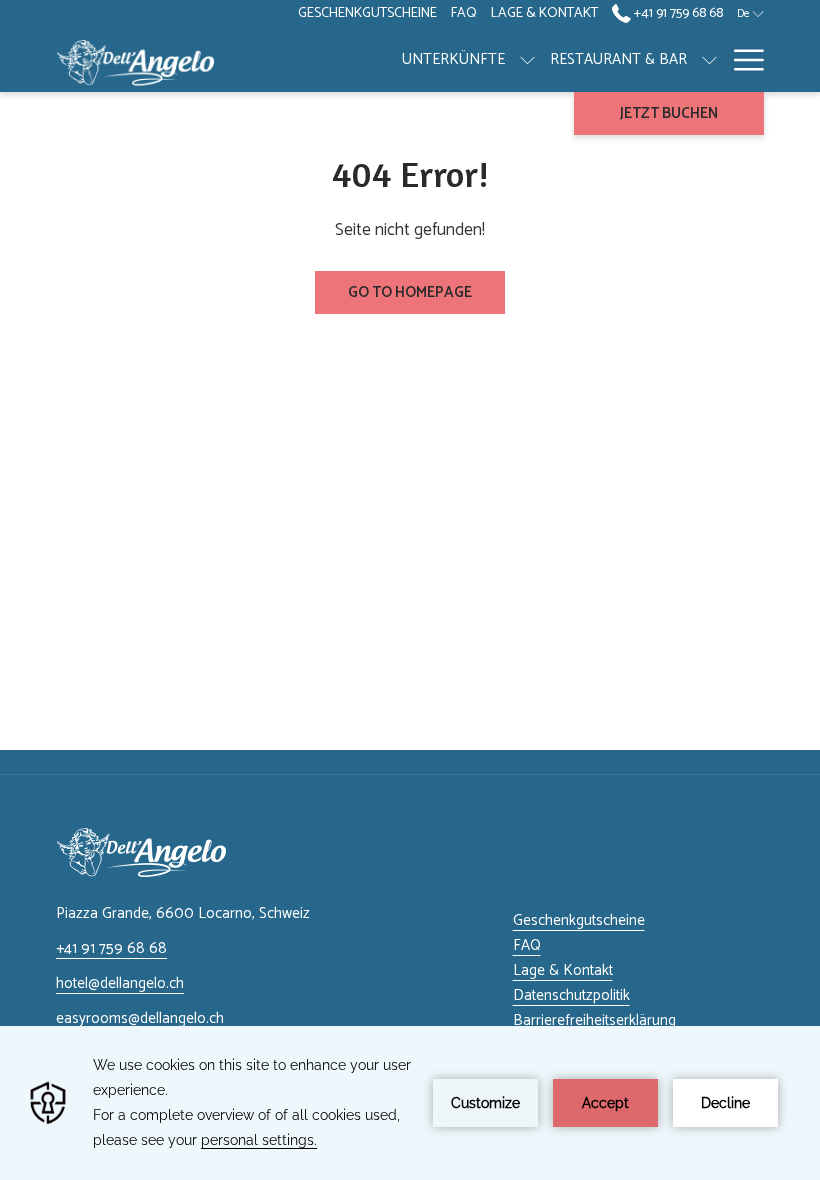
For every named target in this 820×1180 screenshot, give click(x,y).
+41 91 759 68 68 (677, 13)
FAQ (527, 945)
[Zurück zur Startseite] (135, 60)
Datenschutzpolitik (571, 995)
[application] (410, 1103)
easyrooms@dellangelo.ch (140, 1018)
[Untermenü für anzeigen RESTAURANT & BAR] (709, 60)
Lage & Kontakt (563, 970)
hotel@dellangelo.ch (120, 983)
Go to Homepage (410, 292)
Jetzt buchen (669, 113)
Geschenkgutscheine (579, 920)
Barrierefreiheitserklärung (594, 1020)
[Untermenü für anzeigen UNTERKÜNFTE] (527, 60)
